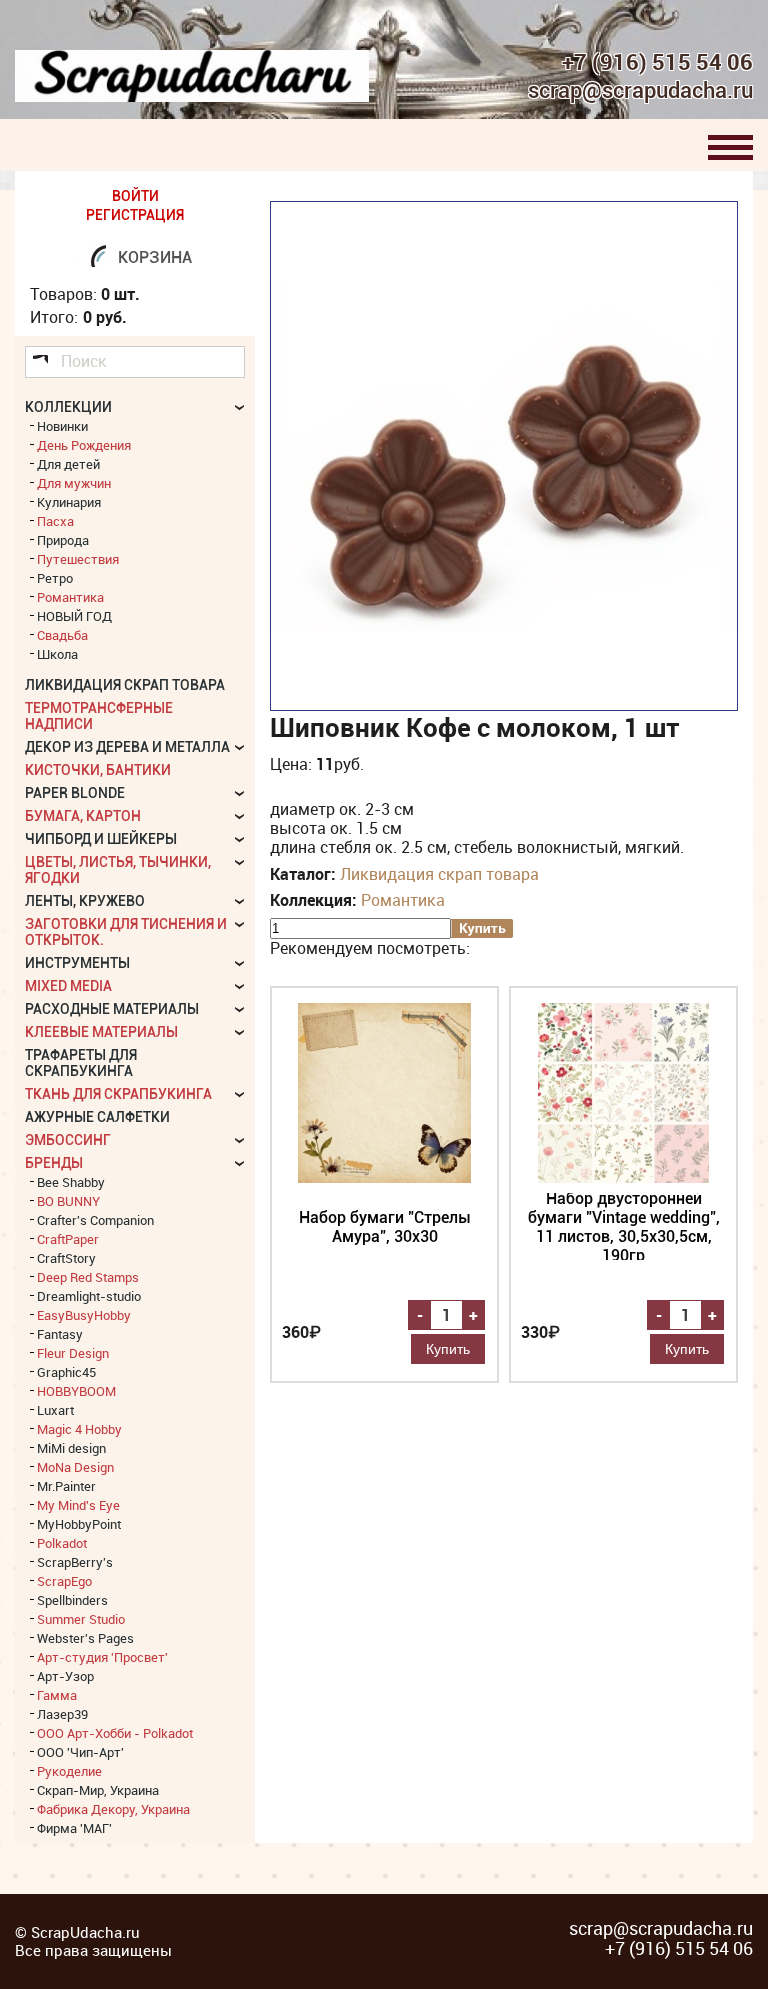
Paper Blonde (75, 793)
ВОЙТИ (135, 196)
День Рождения (84, 445)
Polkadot (62, 1543)
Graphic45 (66, 1372)
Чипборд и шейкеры (101, 839)
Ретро (55, 578)
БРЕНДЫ (54, 1163)
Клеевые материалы (101, 1032)
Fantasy (60, 1334)
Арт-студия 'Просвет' (102, 1657)
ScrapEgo (64, 1581)
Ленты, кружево (85, 901)
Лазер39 (62, 1714)
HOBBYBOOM (76, 1391)
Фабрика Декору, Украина (113, 1809)
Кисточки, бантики (98, 770)
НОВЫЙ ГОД (74, 616)
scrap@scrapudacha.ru (640, 91)
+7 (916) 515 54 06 (657, 62)
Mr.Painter (66, 1486)
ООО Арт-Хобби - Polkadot (115, 1733)
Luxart (55, 1410)
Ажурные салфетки (97, 1117)
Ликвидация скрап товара (439, 874)
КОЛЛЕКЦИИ (68, 407)
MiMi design (71, 1448)
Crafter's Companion (95, 1220)
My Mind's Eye (78, 1505)
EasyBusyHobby (84, 1315)
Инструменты (77, 963)
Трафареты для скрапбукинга (81, 1063)
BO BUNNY (68, 1201)
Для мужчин (74, 483)
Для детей (68, 464)
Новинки (62, 426)
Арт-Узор (65, 1676)
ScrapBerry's (75, 1562)
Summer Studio (81, 1619)
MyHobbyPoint (79, 1524)
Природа (63, 540)
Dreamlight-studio (89, 1296)
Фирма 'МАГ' (74, 1828)
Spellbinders (72, 1600)
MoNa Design (75, 1467)
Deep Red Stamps (88, 1277)
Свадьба (62, 635)
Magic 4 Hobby (79, 1429)
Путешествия (78, 559)
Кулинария (69, 502)
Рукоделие (69, 1771)
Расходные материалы (112, 1009)
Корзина (155, 257)
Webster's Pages (85, 1638)
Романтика (403, 900)
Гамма (57, 1695)
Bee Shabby (71, 1182)
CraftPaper (68, 1239)
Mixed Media (68, 986)
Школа (57, 654)
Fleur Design (73, 1353)
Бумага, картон (83, 816)
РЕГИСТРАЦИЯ (135, 215)
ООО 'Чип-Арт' (80, 1752)
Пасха (55, 521)
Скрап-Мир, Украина (98, 1790)
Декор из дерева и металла (127, 747)
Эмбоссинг (68, 1140)
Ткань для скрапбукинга (118, 1094)
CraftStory (66, 1258)
